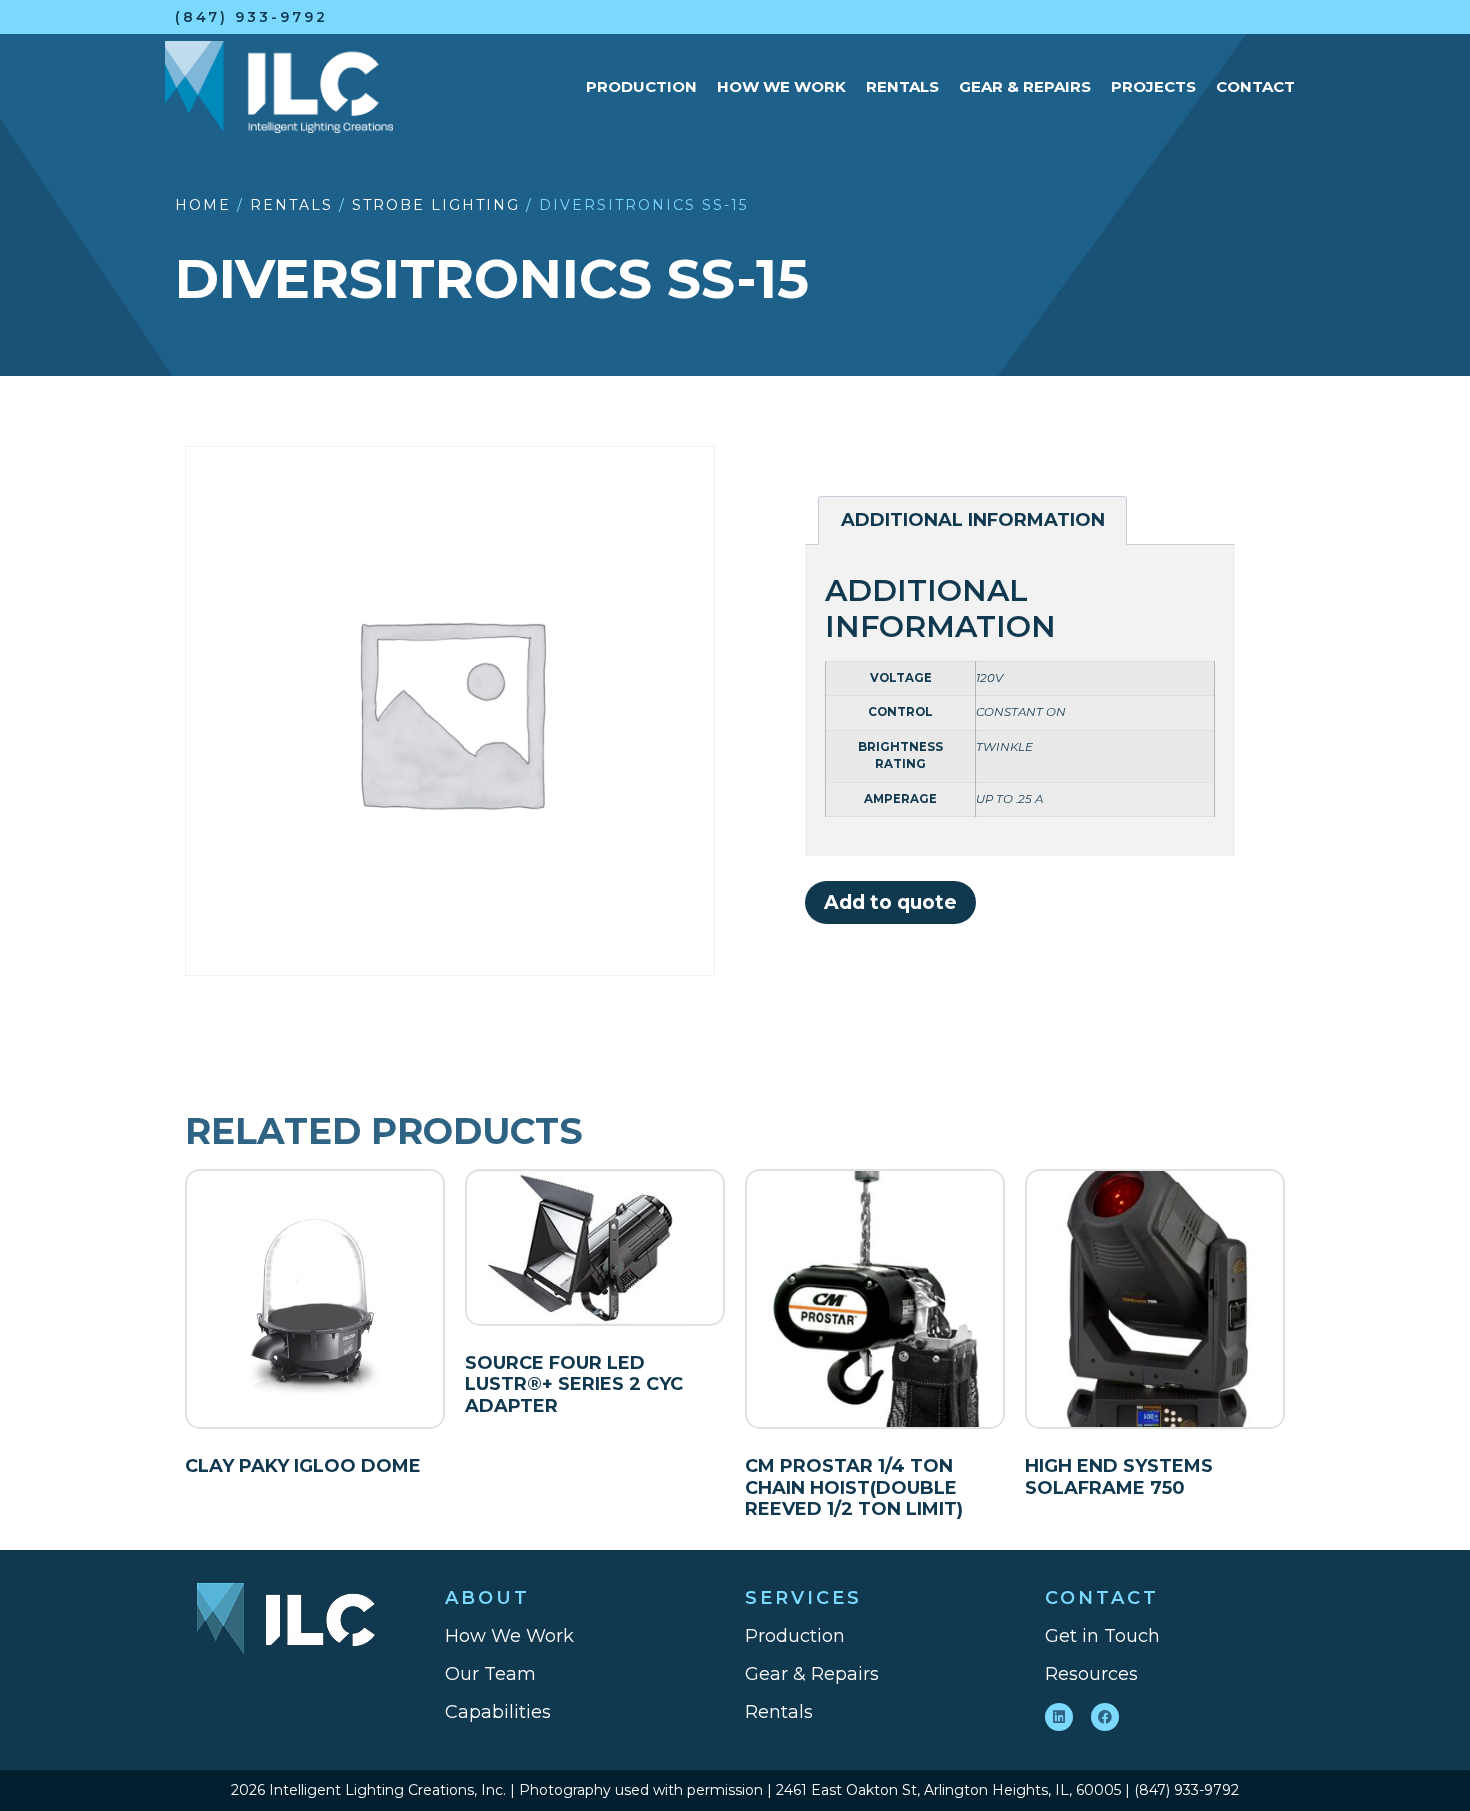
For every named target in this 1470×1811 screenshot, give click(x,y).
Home (203, 205)
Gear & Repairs (1025, 86)
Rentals (902, 86)
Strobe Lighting (436, 205)
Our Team (490, 1674)
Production (641, 86)
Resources (1091, 1674)
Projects (1153, 86)
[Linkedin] (1059, 1717)
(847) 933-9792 (251, 17)
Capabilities (498, 1712)
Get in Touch (1102, 1636)
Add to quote (890, 902)
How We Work (781, 86)
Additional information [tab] (973, 520)
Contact (1255, 86)
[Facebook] (1105, 1717)
